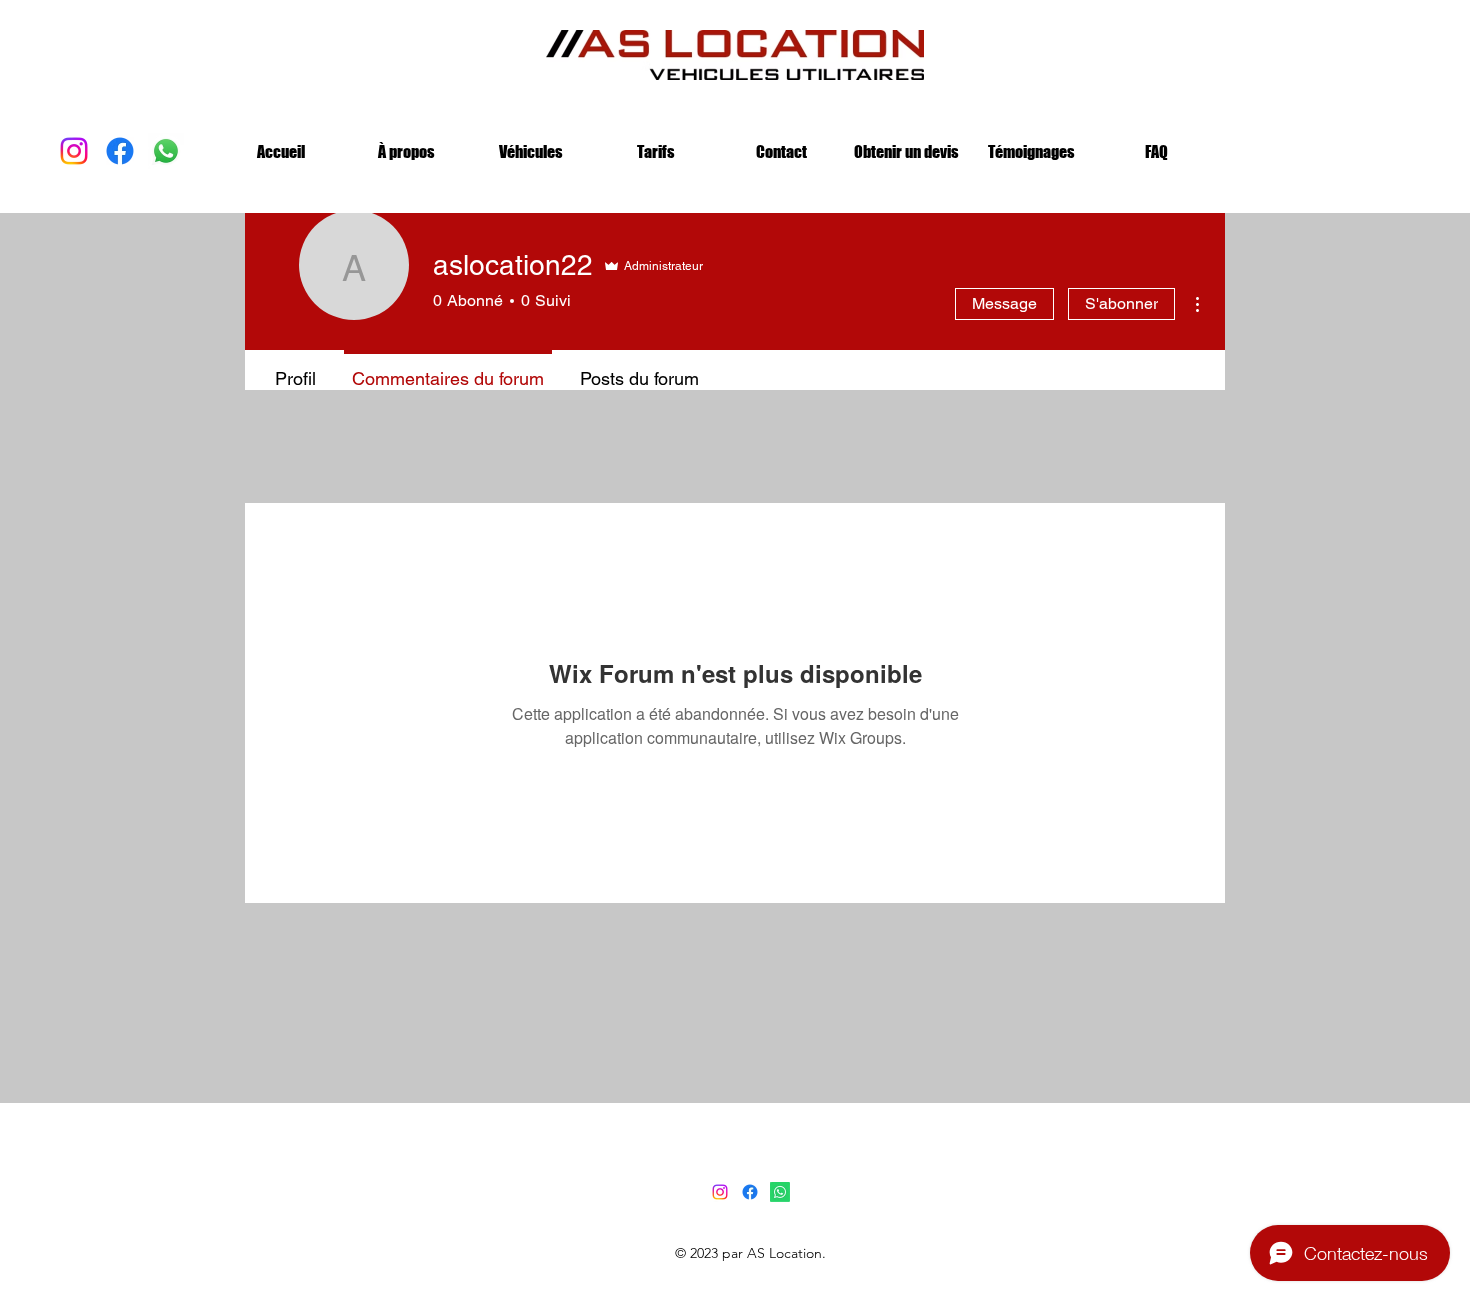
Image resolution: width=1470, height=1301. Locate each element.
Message (1004, 303)
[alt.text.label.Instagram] (74, 151)
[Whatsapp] (780, 1192)
